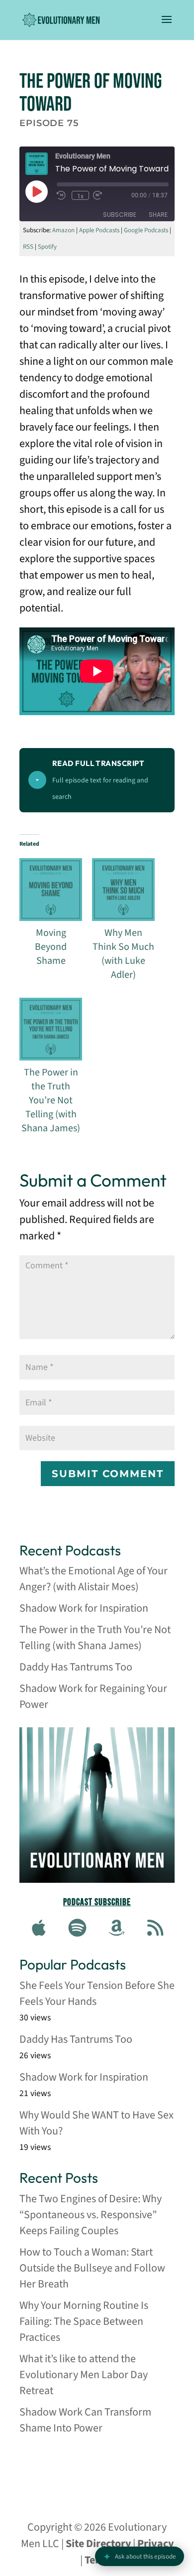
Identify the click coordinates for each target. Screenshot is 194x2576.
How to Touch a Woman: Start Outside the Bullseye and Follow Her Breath (92, 2268)
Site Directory (98, 2544)
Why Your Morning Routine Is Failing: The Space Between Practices (84, 2321)
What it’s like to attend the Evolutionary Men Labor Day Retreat (84, 2375)
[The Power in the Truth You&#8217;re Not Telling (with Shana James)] (51, 1029)
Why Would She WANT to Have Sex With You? (97, 2123)
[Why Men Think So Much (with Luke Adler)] (123, 890)
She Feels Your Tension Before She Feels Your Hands (97, 1993)
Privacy (155, 2544)
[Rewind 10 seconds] (62, 195)
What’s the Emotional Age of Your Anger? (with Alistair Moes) (94, 1579)
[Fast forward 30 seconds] (98, 195)
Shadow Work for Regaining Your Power (93, 1696)
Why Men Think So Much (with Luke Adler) (123, 954)
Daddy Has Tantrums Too (76, 1667)
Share (158, 214)
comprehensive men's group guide (93, 2467)
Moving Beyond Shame (51, 947)
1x (80, 196)
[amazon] (116, 1929)
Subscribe (120, 214)
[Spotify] (78, 1929)
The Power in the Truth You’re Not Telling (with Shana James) (51, 1100)
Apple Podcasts (99, 230)
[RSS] (155, 1929)
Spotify (47, 247)
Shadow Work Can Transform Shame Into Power (85, 2420)
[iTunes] (39, 1929)
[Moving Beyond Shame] (51, 890)
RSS (28, 247)
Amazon (63, 230)
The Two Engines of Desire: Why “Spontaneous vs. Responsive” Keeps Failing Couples (91, 2215)
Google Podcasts (146, 230)
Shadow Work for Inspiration (84, 1608)
